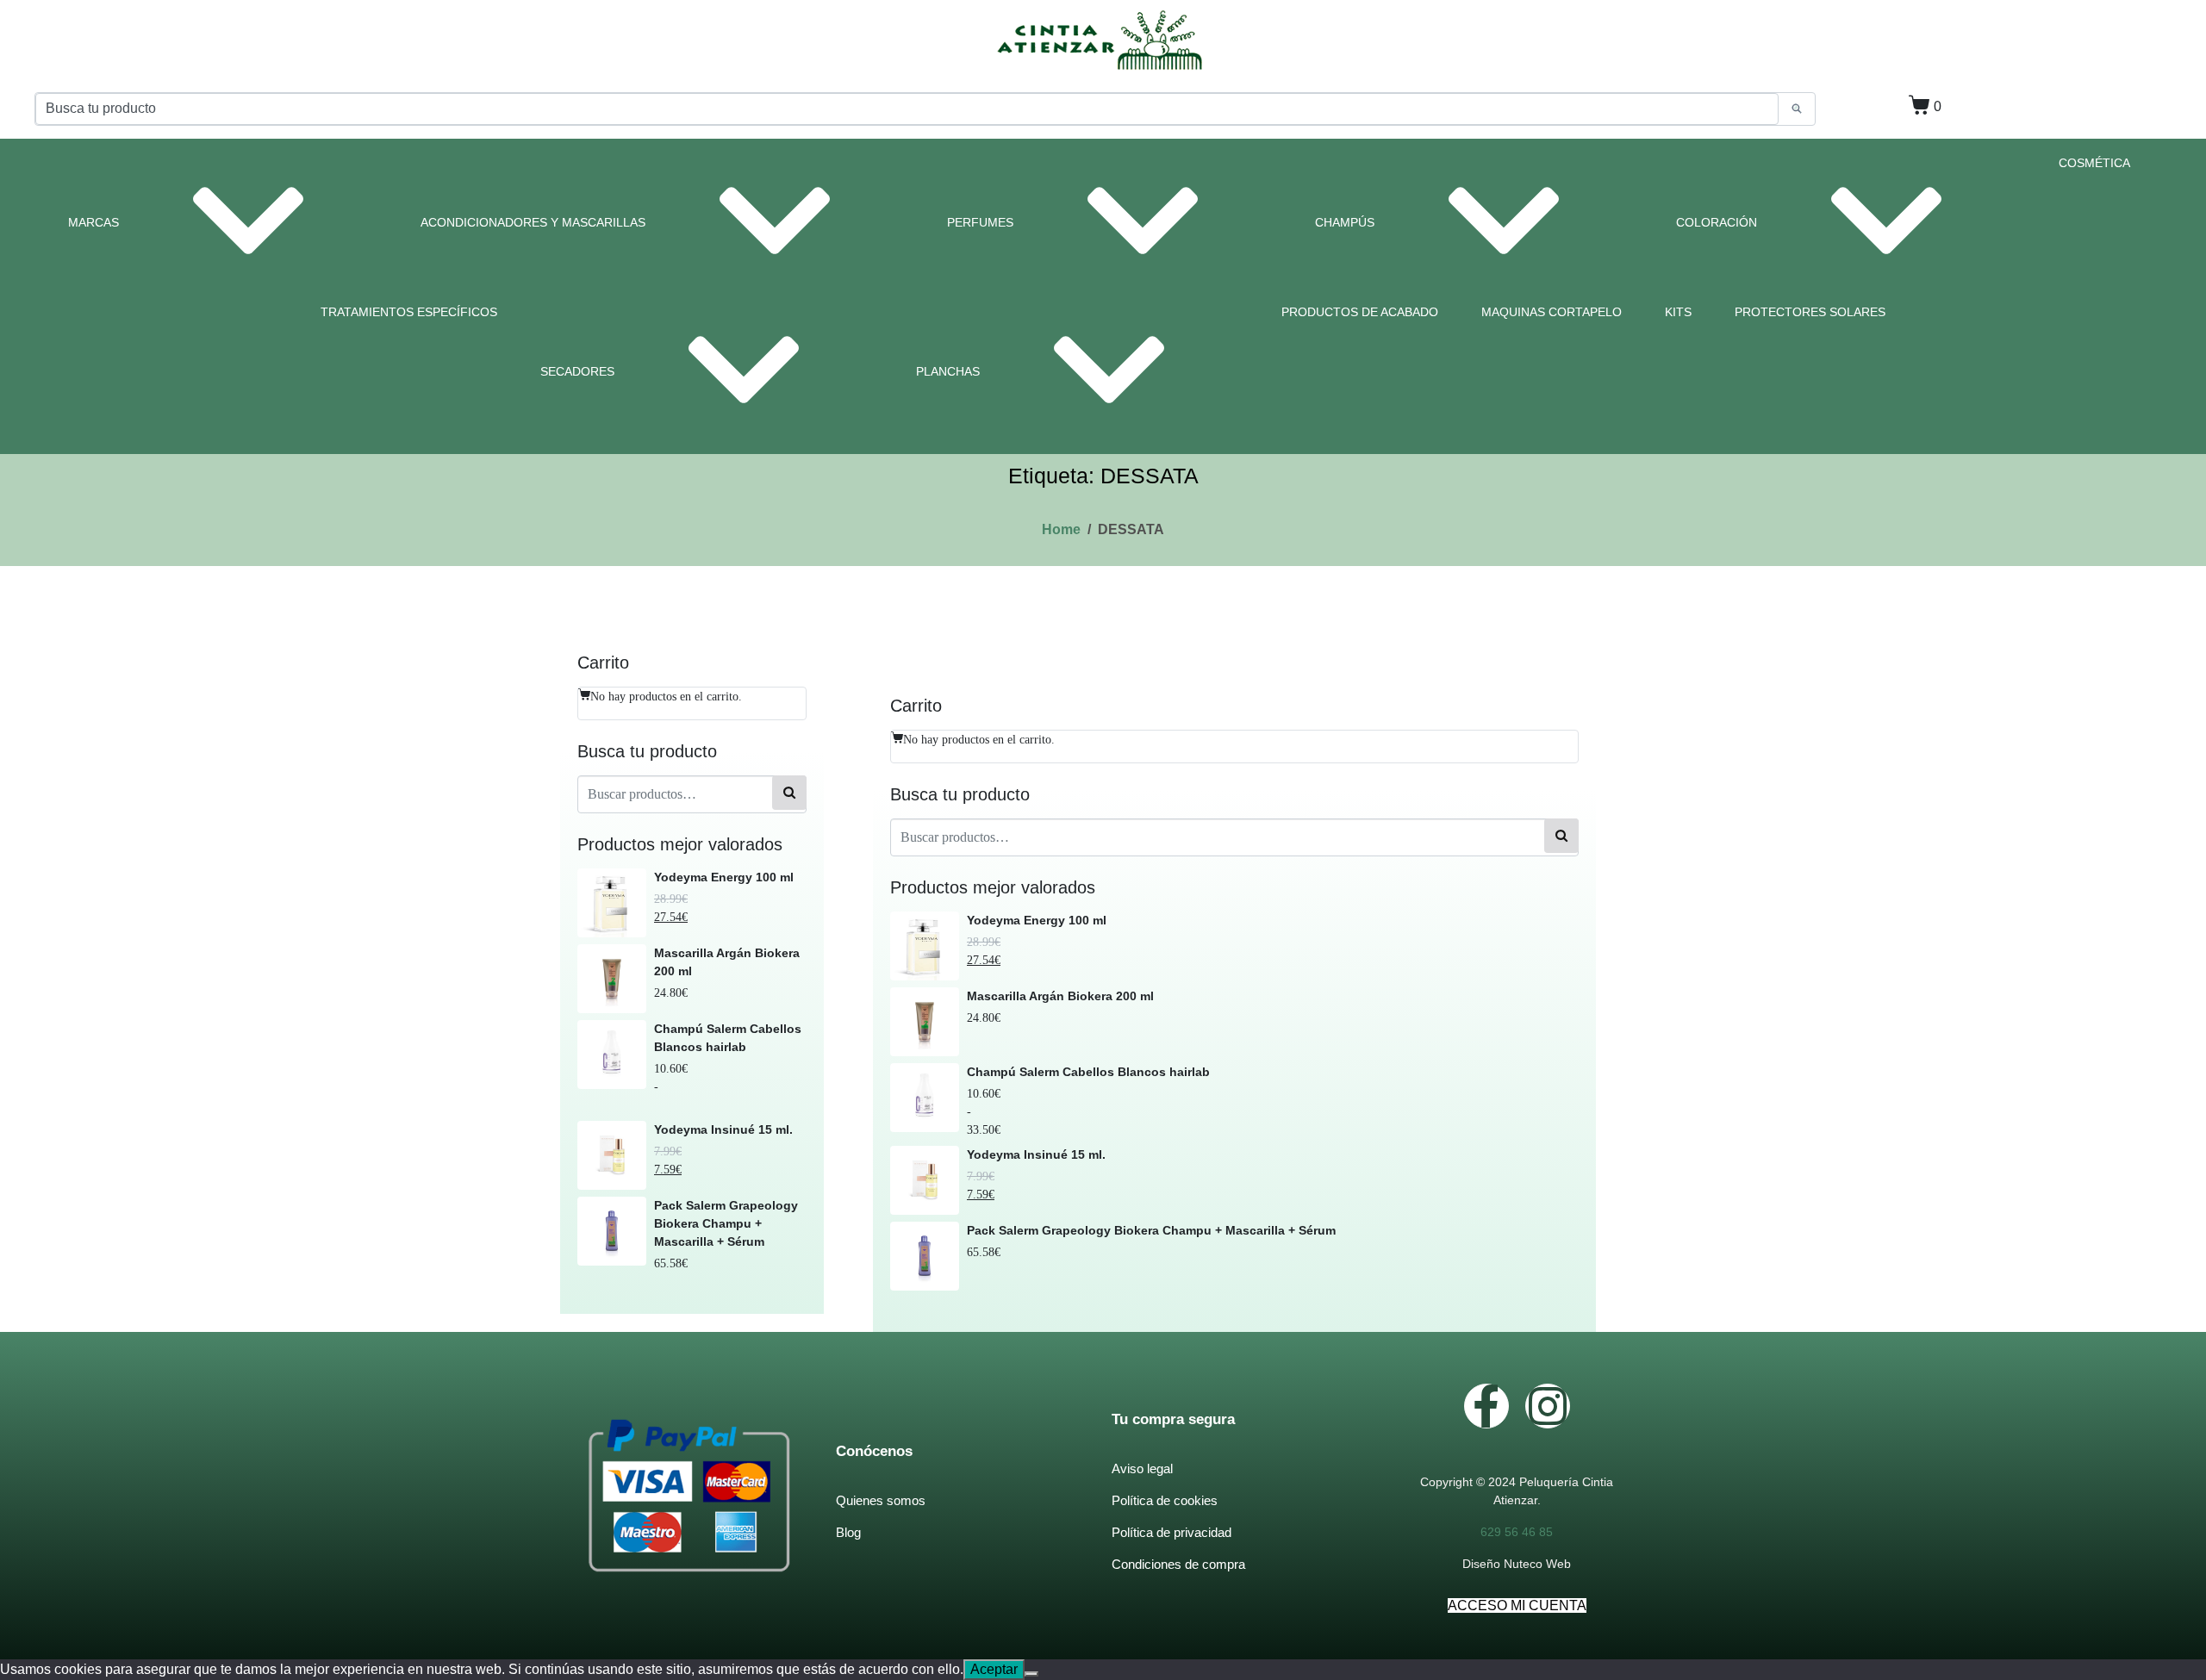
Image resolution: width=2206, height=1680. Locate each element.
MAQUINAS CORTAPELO (1552, 312)
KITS (1678, 312)
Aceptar (994, 1669)
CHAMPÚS (1345, 222)
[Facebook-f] (1486, 1406)
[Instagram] (1548, 1406)
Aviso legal (1142, 1468)
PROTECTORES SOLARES (1810, 312)
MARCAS (93, 222)
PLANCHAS (948, 371)
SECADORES (577, 371)
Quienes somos (881, 1500)
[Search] (1797, 109)
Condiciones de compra (1178, 1564)
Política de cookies (1165, 1500)
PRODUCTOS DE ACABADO (1360, 312)
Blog (848, 1532)
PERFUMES (980, 222)
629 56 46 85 (1517, 1532)
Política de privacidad (1172, 1532)
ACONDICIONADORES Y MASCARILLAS (533, 222)
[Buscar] (789, 792)
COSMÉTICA (2094, 163)
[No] (1031, 1674)
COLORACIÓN (1717, 222)
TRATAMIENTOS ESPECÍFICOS (409, 312)
